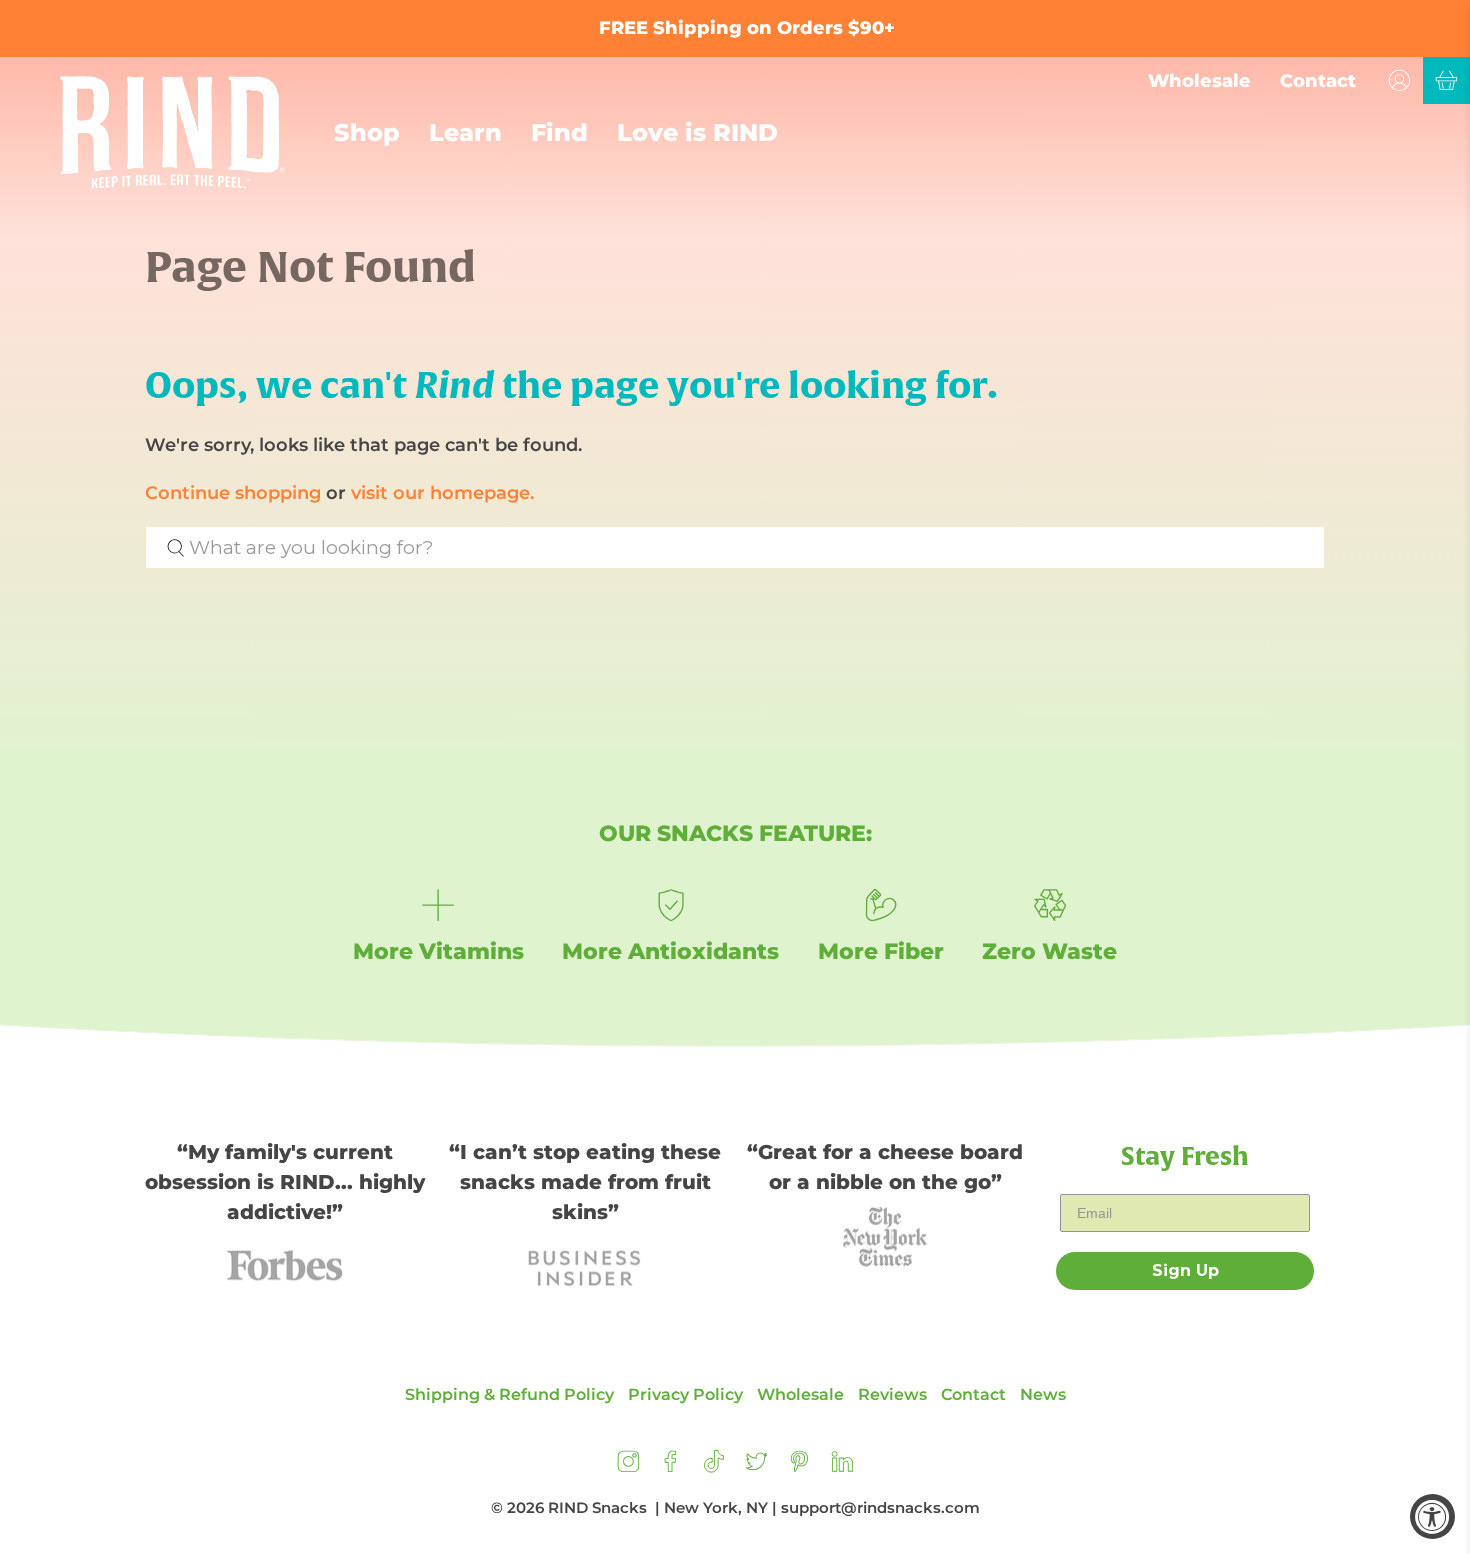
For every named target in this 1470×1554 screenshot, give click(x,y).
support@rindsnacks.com (880, 1507)
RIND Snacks (597, 1507)
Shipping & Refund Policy (509, 1394)
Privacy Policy (685, 1394)
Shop (367, 132)
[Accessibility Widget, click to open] (1432, 1516)
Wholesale (1199, 81)
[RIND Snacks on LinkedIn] (842, 1467)
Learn (465, 132)
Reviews (892, 1394)
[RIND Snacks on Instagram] (628, 1467)
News (1043, 1394)
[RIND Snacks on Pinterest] (799, 1467)
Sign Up (1185, 1270)
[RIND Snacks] (172, 132)
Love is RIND (697, 132)
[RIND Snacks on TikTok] (713, 1467)
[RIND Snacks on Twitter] (756, 1467)
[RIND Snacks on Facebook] (670, 1467)
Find (559, 132)
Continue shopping (233, 493)
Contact (1318, 81)
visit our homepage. (442, 493)
